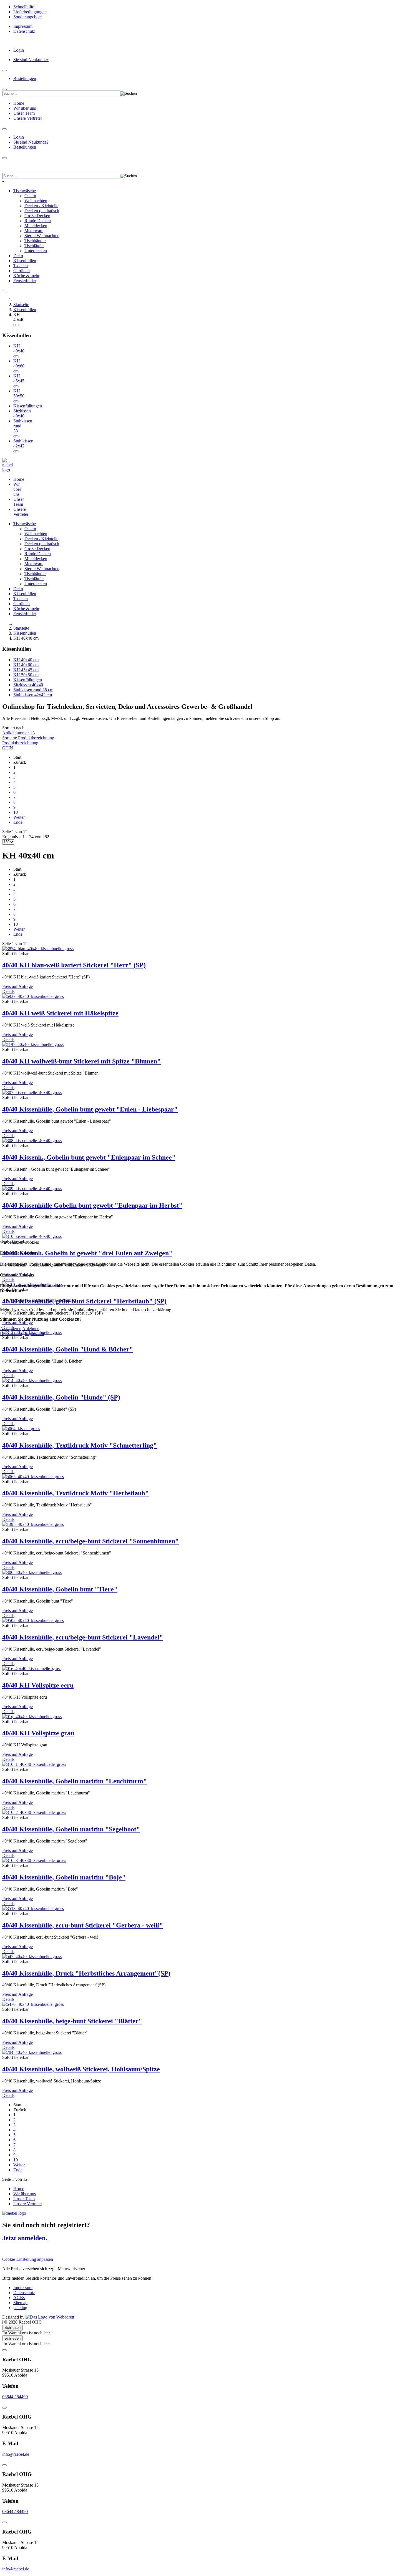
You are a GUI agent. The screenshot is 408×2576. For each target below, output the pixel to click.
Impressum (34, 1334)
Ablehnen (31, 1329)
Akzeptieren (11, 1329)
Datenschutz (11, 1334)
